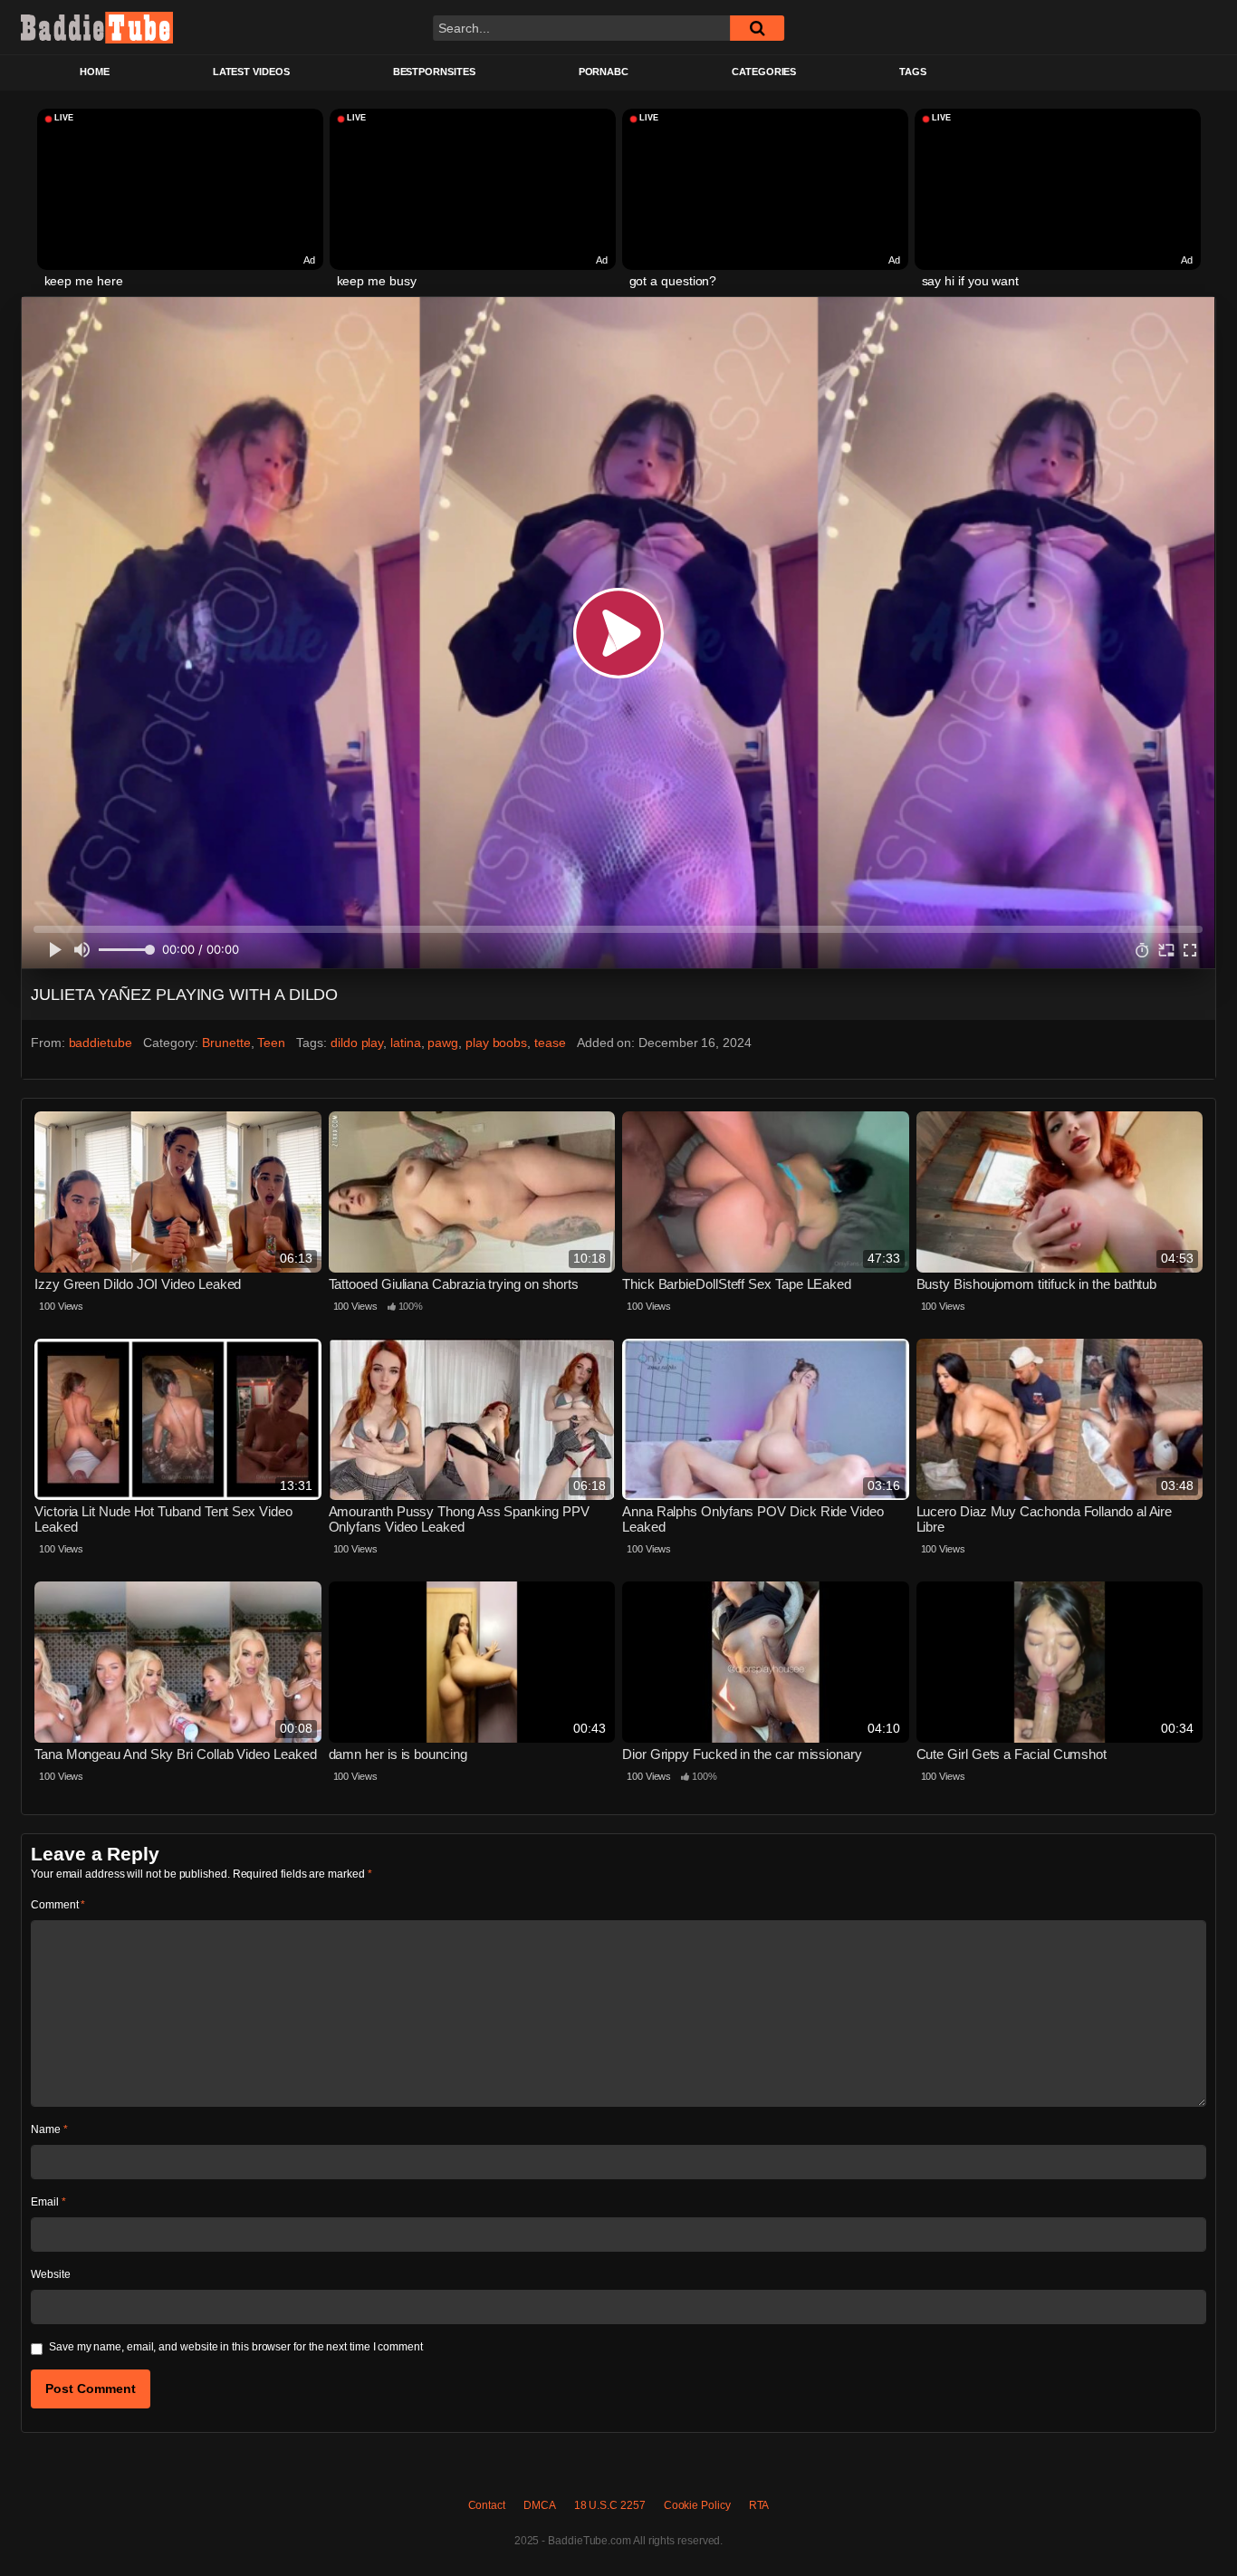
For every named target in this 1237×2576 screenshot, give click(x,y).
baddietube (101, 1043)
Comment (58, 1905)
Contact (487, 2505)
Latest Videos (251, 72)
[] (757, 28)
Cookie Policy (697, 2505)
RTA (759, 2505)
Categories (764, 72)
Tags (913, 72)
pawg (443, 1043)
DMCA (540, 2505)
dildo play (357, 1043)
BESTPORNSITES (434, 72)
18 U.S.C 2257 (610, 2505)
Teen (271, 1043)
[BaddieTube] (97, 27)
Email (48, 2202)
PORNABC (604, 72)
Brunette (226, 1043)
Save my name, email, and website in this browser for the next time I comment (236, 2347)
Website (50, 2274)
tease (550, 1043)
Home (95, 72)
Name (49, 2129)
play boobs (496, 1043)
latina (406, 1043)
